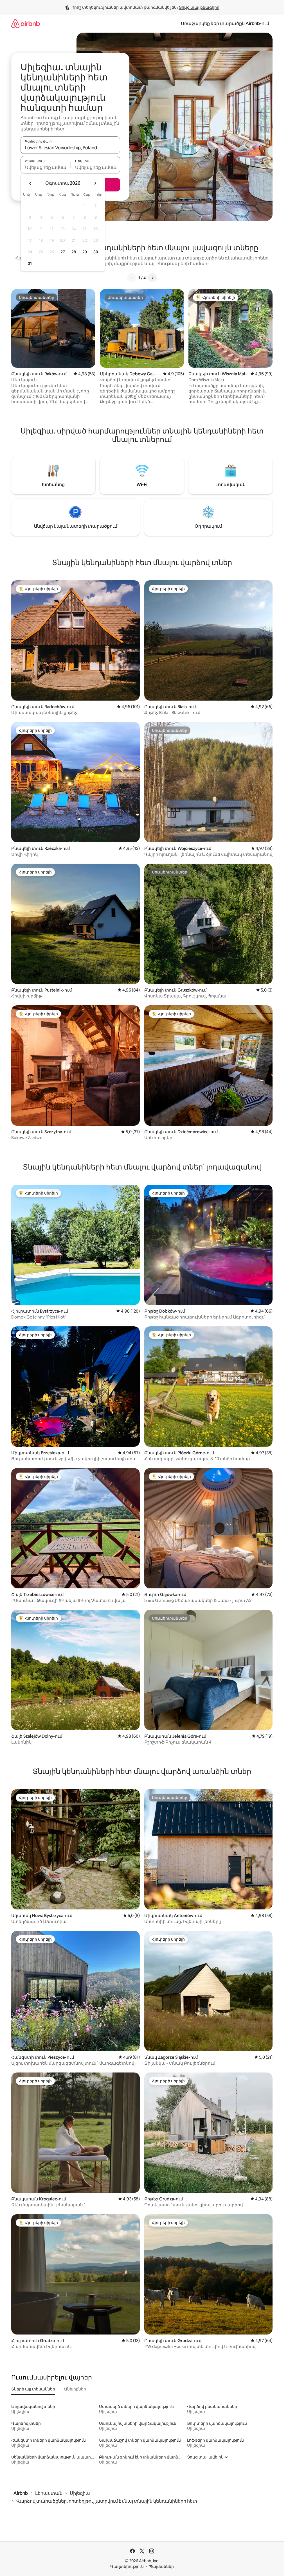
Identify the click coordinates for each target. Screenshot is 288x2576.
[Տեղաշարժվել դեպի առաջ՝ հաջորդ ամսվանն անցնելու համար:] (95, 183)
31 (30, 263)
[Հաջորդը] (152, 278)
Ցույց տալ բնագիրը (199, 7)
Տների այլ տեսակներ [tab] (33, 2389)
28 (74, 252)
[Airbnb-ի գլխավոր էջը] (26, 23)
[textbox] (45, 167)
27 (63, 252)
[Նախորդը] (132, 278)
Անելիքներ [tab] (75, 2389)
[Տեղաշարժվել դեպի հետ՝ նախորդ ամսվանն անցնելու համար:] (30, 183)
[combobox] (70, 148)
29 (85, 252)
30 (96, 252)
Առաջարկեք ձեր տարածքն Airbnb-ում (225, 23)
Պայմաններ (161, 2566)
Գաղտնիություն (127, 2566)
